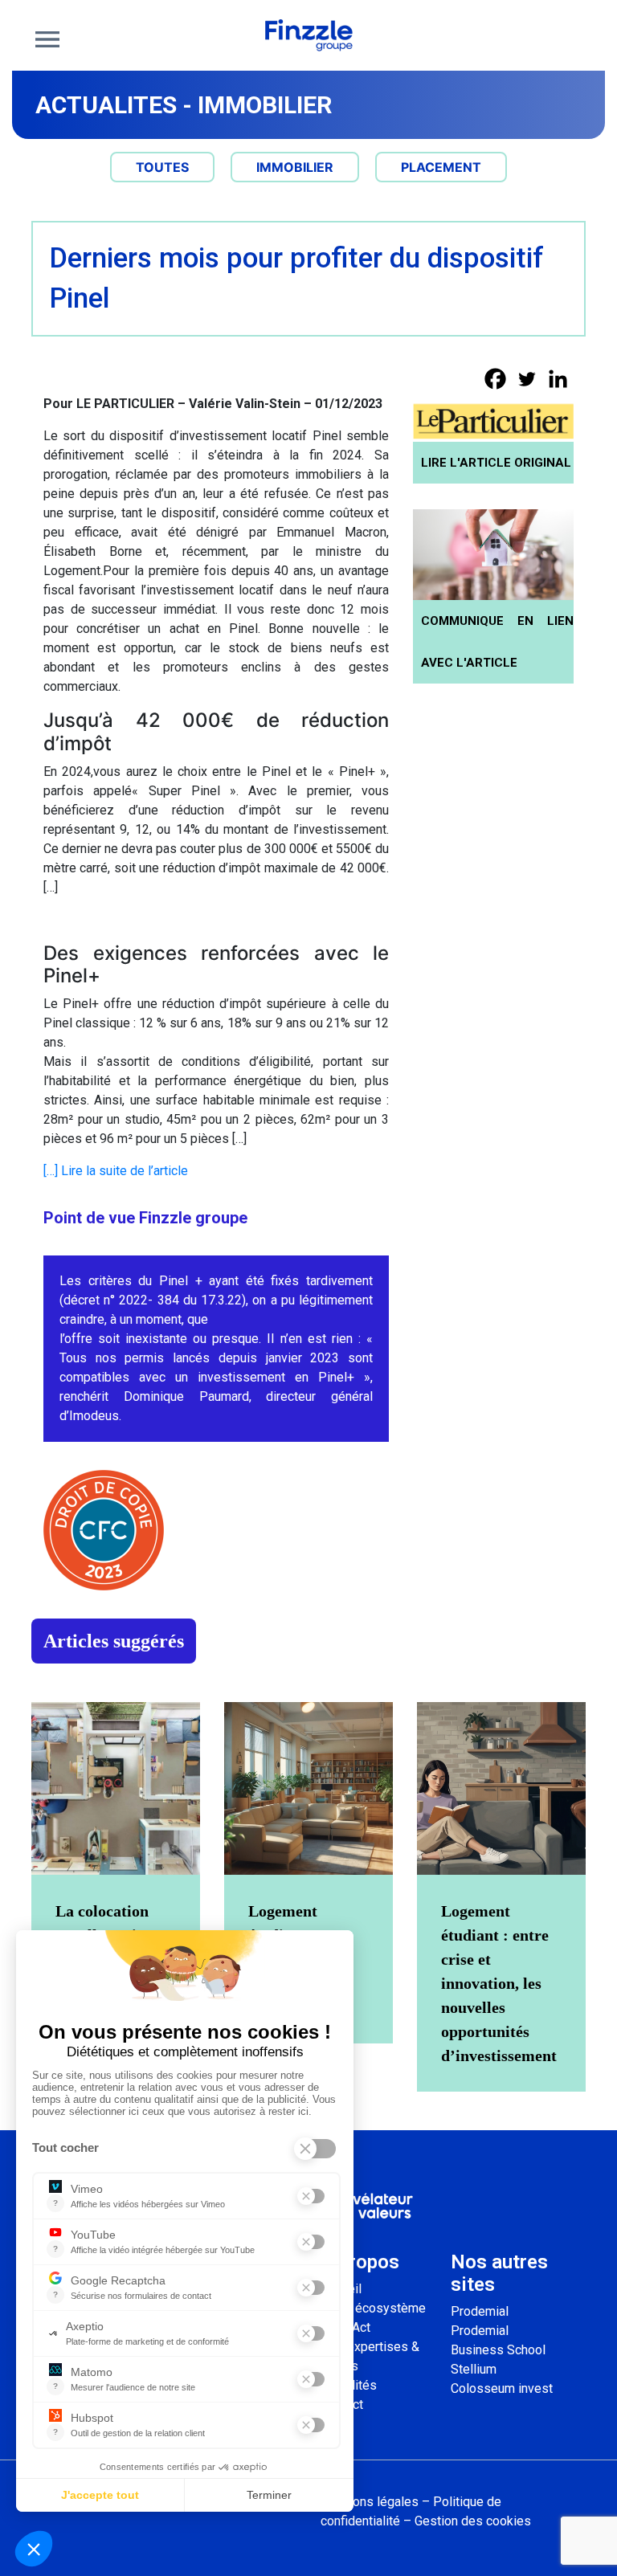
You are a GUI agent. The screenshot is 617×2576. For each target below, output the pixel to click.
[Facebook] (495, 379)
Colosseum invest (502, 2388)
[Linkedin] (558, 379)
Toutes (162, 167)
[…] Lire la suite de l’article (116, 1171)
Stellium (474, 2369)
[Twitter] (527, 379)
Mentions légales (370, 2502)
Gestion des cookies (473, 2521)
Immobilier (265, 105)
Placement (441, 167)
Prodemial (480, 2311)
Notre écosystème (373, 2308)
